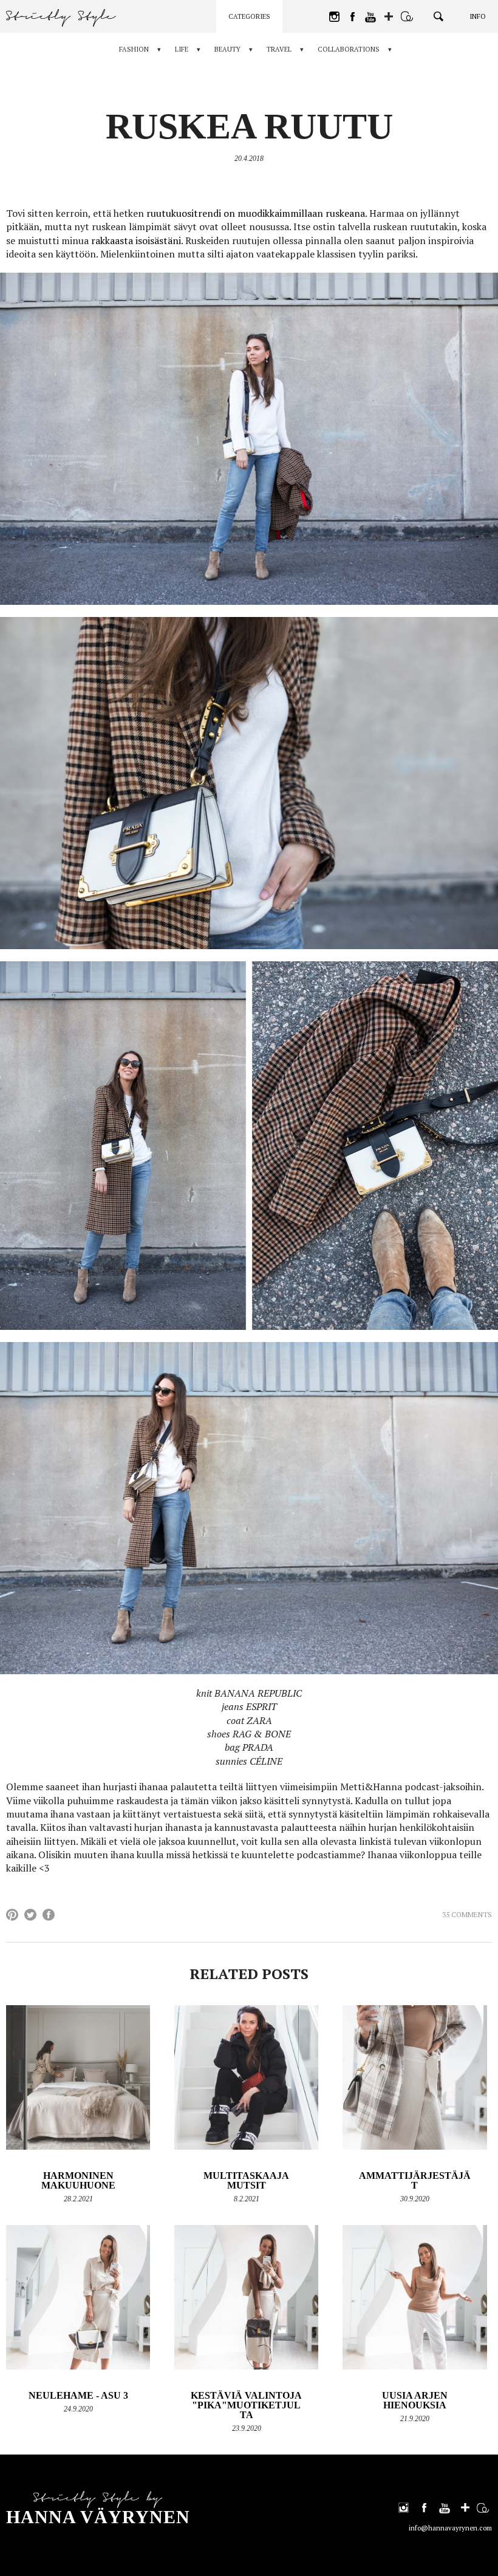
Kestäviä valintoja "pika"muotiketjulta (246, 2405)
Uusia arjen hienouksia (415, 2400)
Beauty (227, 49)
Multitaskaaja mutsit (246, 2180)
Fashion (134, 49)
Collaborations (349, 49)
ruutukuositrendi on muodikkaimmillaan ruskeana (254, 213)
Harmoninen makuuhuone (78, 2180)
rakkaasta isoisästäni (135, 240)
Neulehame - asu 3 (78, 2395)
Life (182, 49)
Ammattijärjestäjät (415, 2180)
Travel (279, 49)
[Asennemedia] (407, 16)
